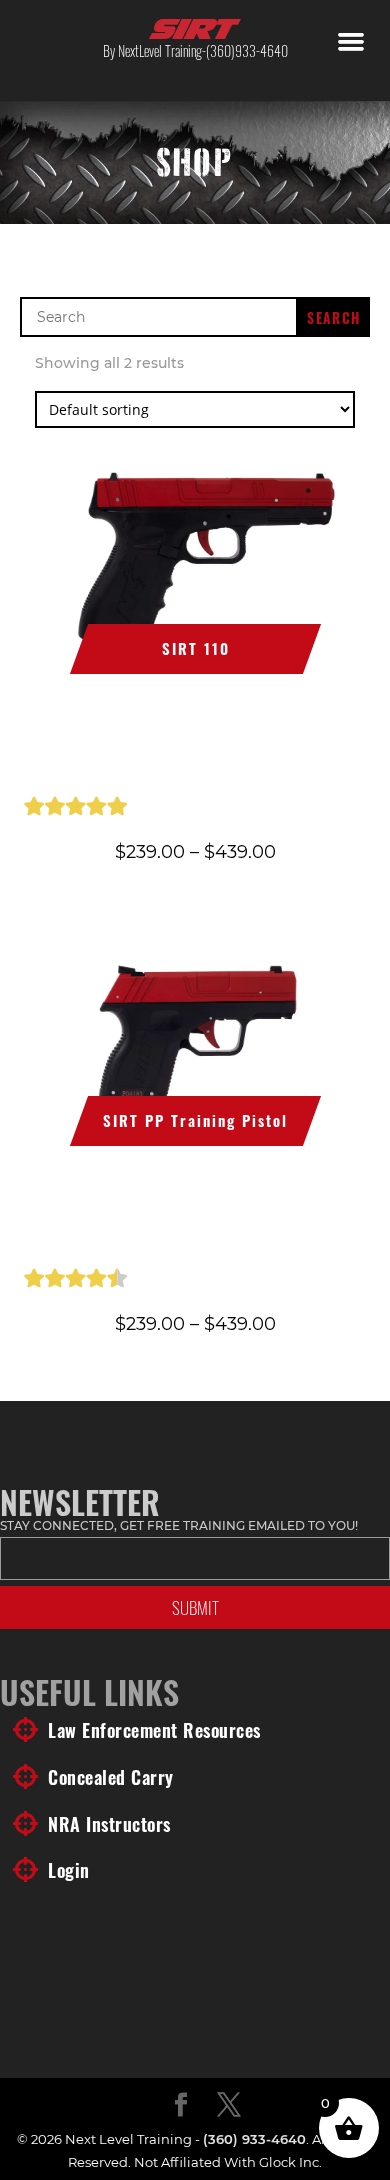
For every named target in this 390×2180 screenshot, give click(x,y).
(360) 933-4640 (254, 2139)
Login (69, 1870)
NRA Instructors (109, 1824)
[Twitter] (229, 2106)
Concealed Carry (111, 1777)
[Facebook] (181, 2106)
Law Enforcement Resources (154, 1730)
